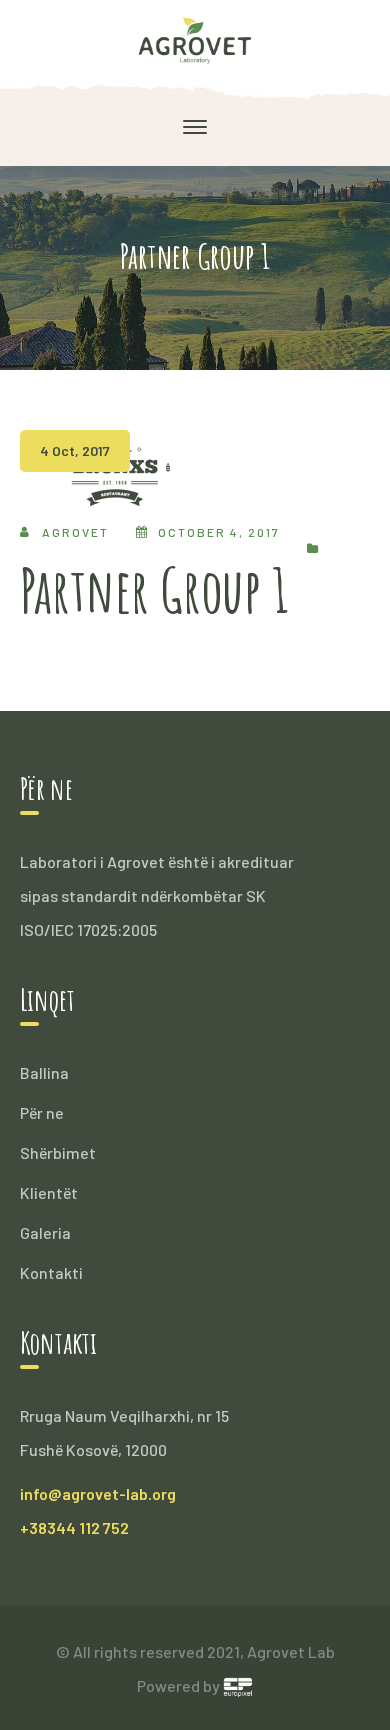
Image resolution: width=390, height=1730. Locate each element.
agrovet (75, 532)
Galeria (45, 1232)
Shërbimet (58, 1152)
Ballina (44, 1072)
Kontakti (51, 1272)
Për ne (42, 1112)
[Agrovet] (195, 38)
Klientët (49, 1192)
